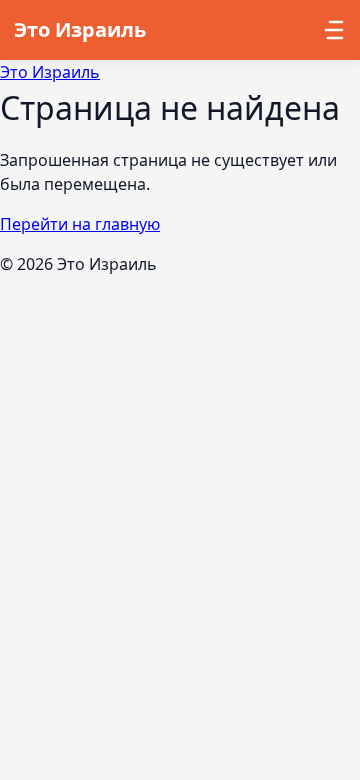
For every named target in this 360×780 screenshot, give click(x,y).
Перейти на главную (80, 224)
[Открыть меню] (329, 30)
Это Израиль (50, 72)
